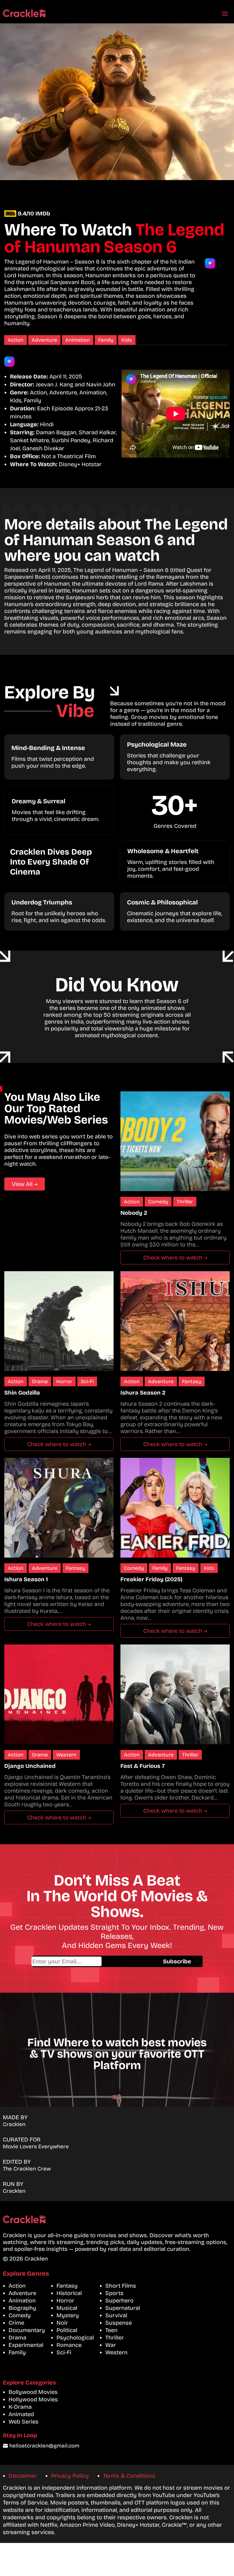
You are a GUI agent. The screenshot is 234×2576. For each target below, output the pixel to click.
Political (67, 2330)
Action (16, 340)
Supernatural (123, 2308)
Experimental (26, 2345)
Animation (78, 340)
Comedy (158, 1202)
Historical (69, 2293)
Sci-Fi (87, 1381)
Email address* (91, 1961)
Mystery (68, 2315)
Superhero (119, 2300)
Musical (67, 2308)
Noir (62, 2323)
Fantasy (192, 1381)
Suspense (119, 2323)
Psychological (75, 2337)
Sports (114, 2293)
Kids (127, 340)
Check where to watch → (175, 1258)
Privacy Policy (70, 2476)
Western (66, 1755)
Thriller (185, 1202)
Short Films (121, 2286)
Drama (40, 1381)
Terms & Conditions (129, 2476)
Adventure (44, 340)
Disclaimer (23, 2476)
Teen (111, 2330)
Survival (116, 2315)
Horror (64, 1381)
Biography (22, 2308)
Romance (69, 2345)
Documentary (27, 2330)
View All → (25, 1184)
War (111, 2345)
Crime (16, 2323)
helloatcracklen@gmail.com (44, 2446)
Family (106, 340)
